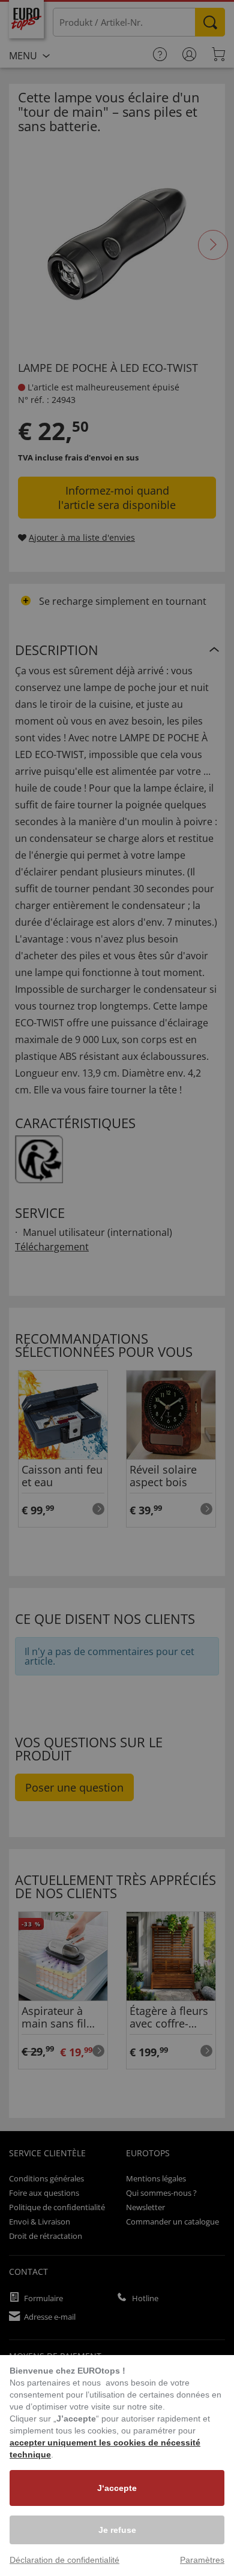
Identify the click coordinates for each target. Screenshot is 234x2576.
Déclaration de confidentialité (64, 2560)
